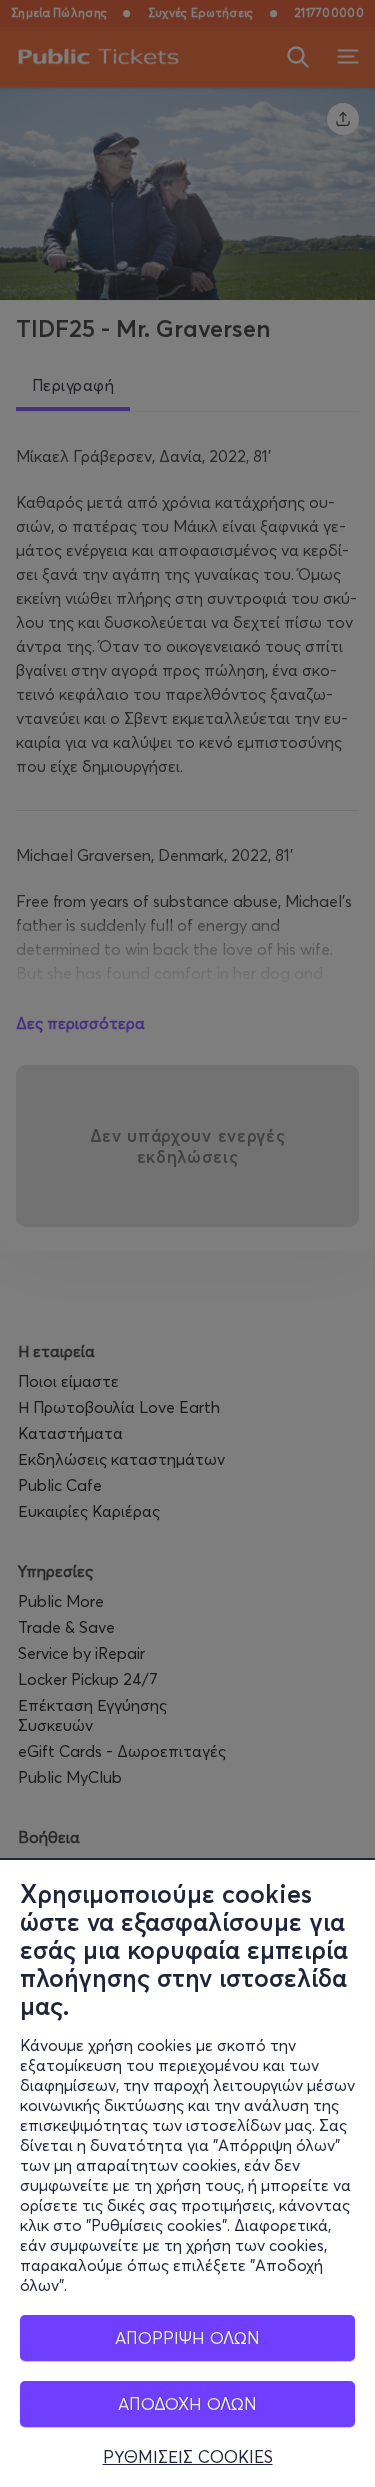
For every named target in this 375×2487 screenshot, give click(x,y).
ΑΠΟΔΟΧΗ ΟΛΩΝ (187, 2403)
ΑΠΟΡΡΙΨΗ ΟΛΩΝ (187, 2337)
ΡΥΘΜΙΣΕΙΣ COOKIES (188, 2457)
